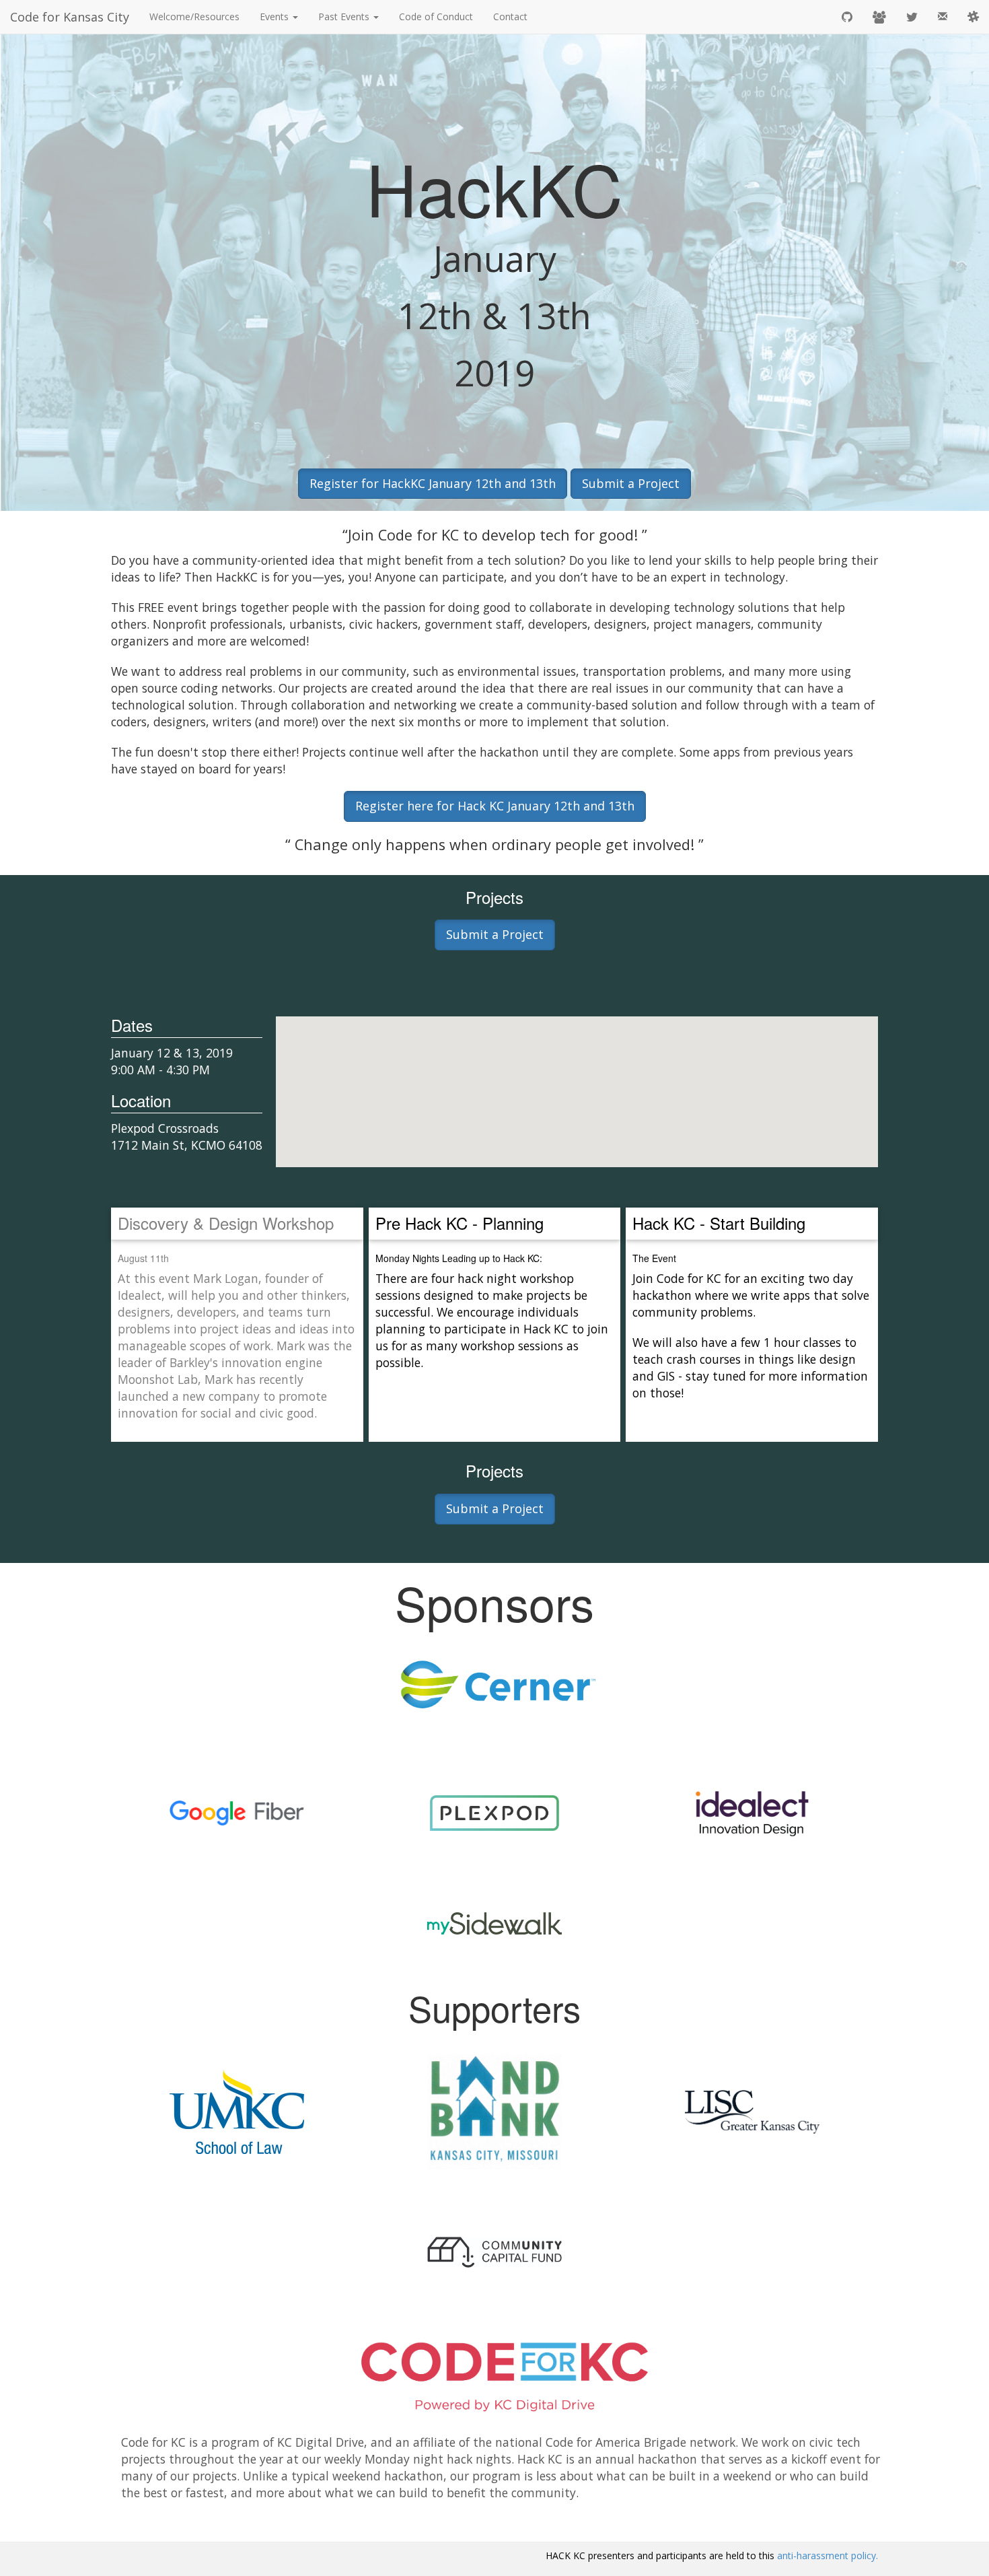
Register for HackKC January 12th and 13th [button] (433, 483)
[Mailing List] (943, 17)
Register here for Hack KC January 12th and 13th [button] (495, 806)
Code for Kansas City (70, 17)
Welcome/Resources (194, 16)
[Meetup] (879, 17)
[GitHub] (847, 17)
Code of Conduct (436, 16)
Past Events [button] (345, 16)
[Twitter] (912, 17)
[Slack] (973, 17)
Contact (510, 16)
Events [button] (276, 16)
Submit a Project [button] (631, 483)
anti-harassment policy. (828, 2555)
